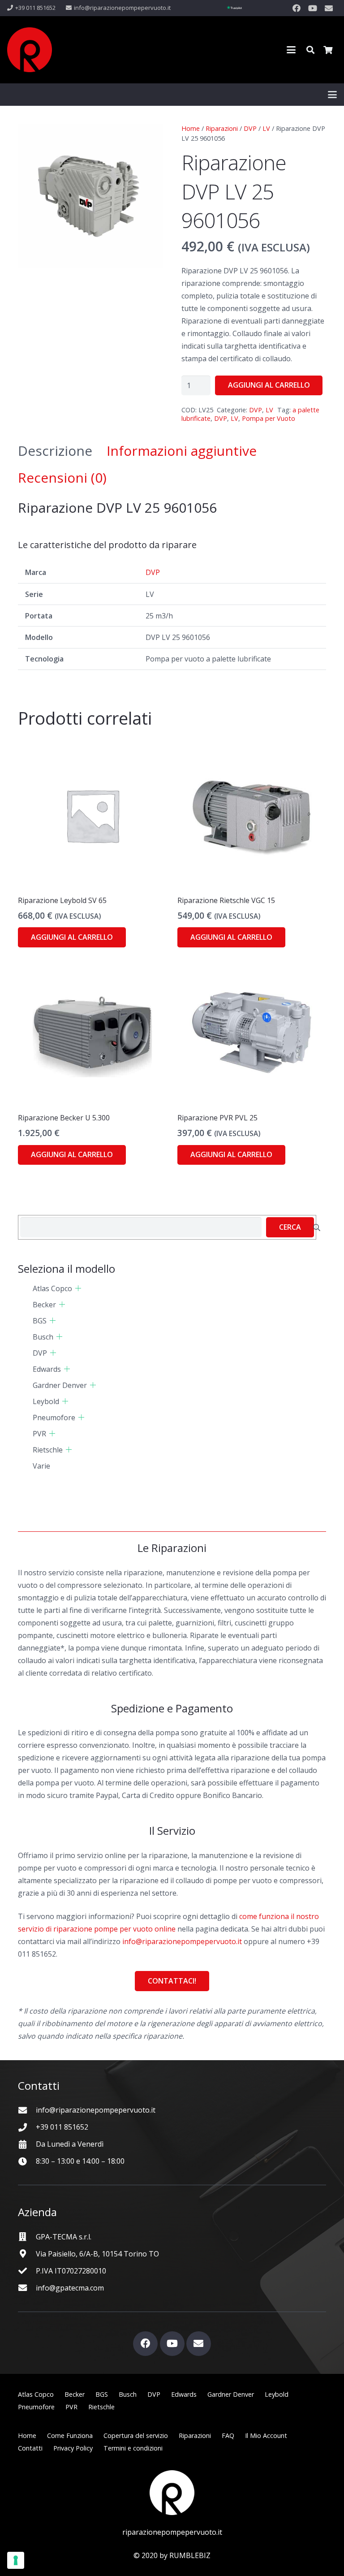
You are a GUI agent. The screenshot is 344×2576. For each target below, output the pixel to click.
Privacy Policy (73, 2448)
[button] (291, 50)
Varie (41, 1466)
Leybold (46, 1401)
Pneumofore (54, 1418)
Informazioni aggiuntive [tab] (182, 451)
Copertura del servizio (136, 2436)
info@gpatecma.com (70, 2288)
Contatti (30, 2448)
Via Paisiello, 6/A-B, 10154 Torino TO (97, 2254)
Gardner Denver (60, 1385)
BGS (40, 1321)
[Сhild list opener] (78, 1288)
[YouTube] (313, 8)
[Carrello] (328, 50)
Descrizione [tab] (55, 451)
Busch (43, 1337)
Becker (44, 1305)
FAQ (228, 2436)
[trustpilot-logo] (234, 8)
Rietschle (48, 1450)
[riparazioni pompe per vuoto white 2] (172, 2493)
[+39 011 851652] (27, 2127)
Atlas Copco (52, 1288)
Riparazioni (222, 128)
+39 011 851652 (62, 2127)
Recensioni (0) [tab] (62, 478)
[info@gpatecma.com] (27, 2288)
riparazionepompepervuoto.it (172, 2532)
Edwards (47, 1369)
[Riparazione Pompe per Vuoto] (30, 50)
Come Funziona (70, 2436)
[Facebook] (297, 8)
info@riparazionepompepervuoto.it (182, 1941)
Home (191, 128)
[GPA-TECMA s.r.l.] (27, 2237)
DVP (250, 128)
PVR (39, 1434)
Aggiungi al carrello (269, 385)
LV (266, 128)
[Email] (329, 8)
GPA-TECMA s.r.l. (64, 2237)
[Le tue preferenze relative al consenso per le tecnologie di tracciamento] (16, 2560)
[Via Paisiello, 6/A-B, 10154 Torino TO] (27, 2254)
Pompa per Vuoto (269, 418)
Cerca (290, 1227)
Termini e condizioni (133, 2448)
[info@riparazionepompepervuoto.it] (27, 2110)
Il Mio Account (266, 2436)
